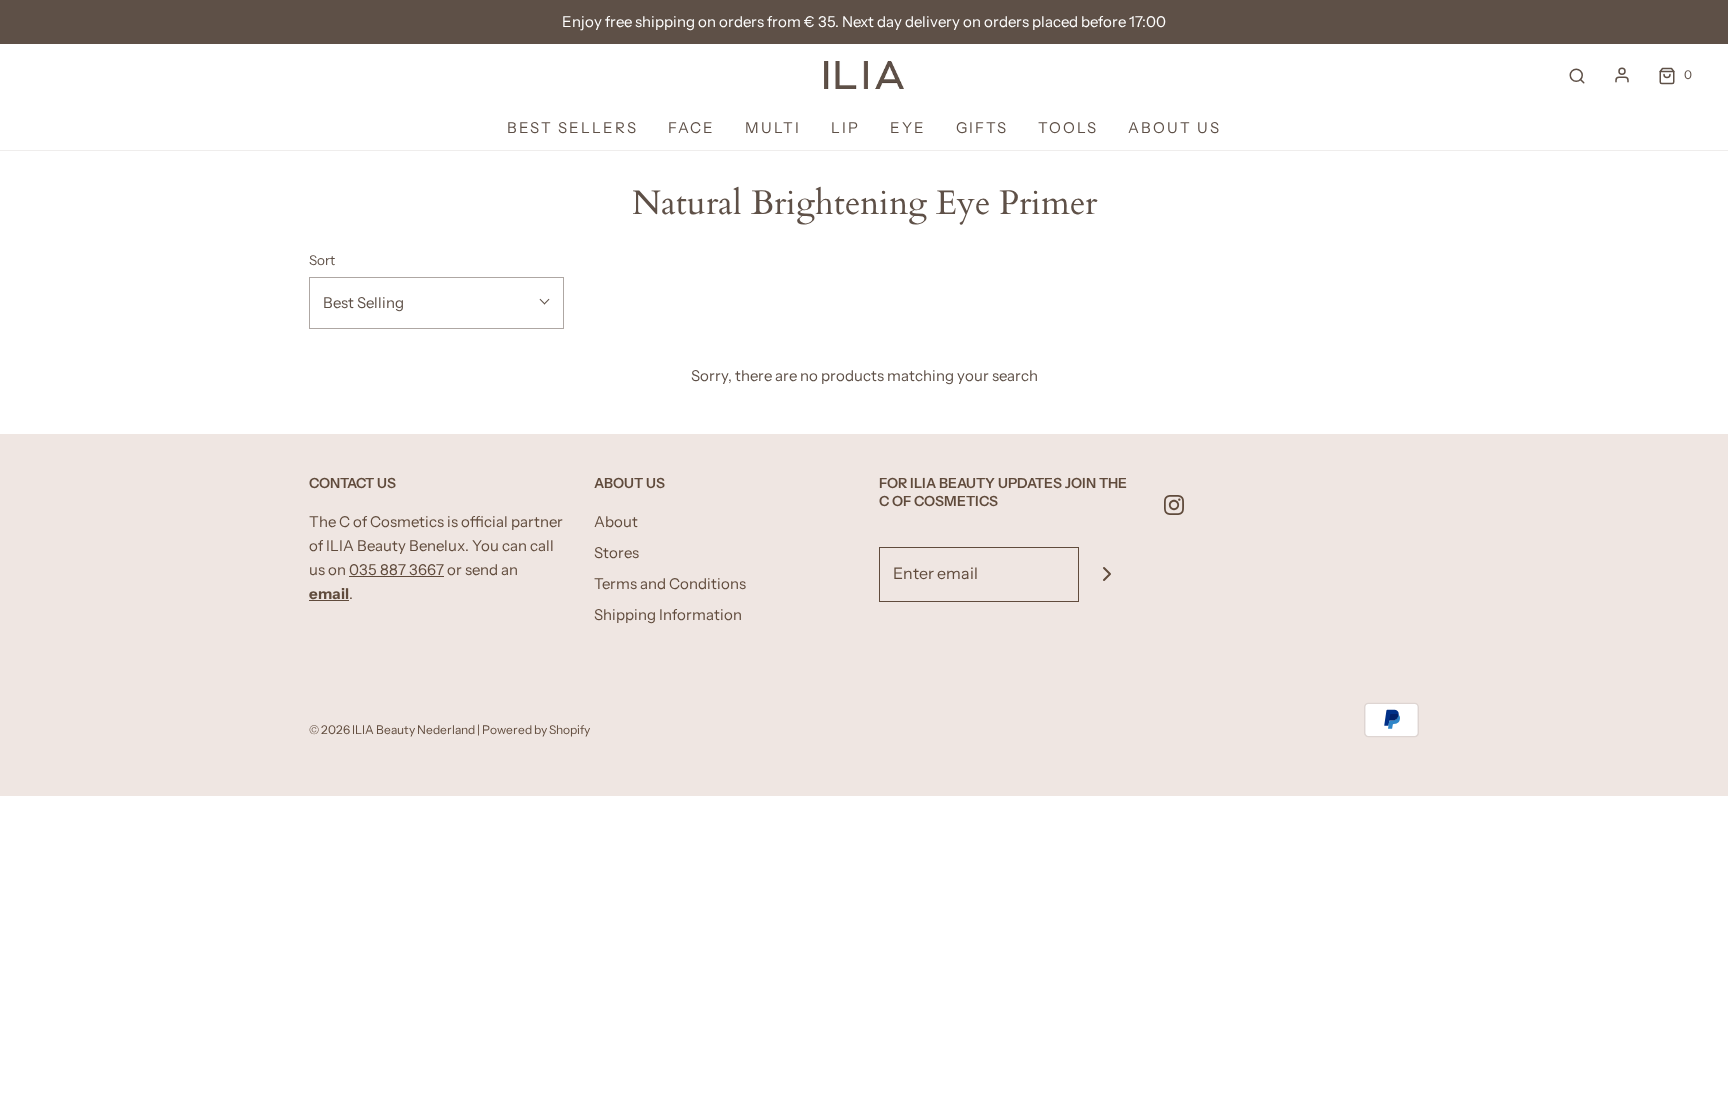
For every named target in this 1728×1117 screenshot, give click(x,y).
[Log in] (1622, 75)
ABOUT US (1174, 127)
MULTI (773, 127)
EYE (908, 127)
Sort (322, 260)
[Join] (1106, 574)
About (616, 521)
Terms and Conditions (670, 583)
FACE (691, 127)
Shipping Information (668, 614)
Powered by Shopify (536, 729)
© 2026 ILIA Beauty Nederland (393, 729)
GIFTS (982, 127)
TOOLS (1068, 127)
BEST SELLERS (572, 127)
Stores (616, 552)
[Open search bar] (1577, 75)
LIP (845, 127)
